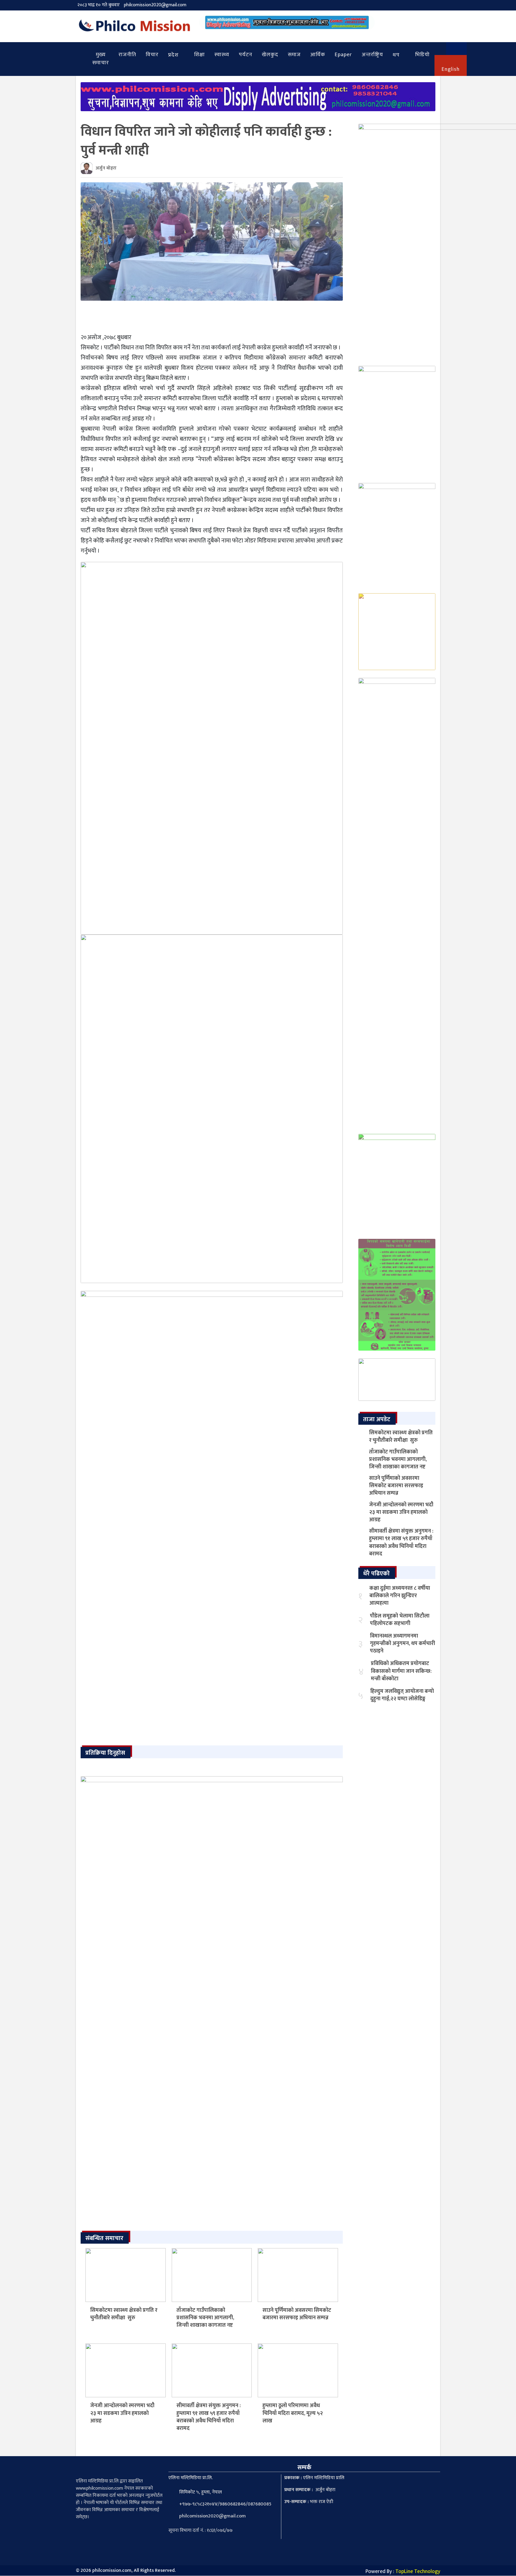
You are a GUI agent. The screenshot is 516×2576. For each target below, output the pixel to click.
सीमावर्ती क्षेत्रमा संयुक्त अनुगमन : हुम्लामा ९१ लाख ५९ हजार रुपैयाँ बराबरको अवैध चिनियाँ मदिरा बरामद (209, 2417)
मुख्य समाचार (101, 59)
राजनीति (127, 55)
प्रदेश (173, 55)
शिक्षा (199, 55)
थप (396, 55)
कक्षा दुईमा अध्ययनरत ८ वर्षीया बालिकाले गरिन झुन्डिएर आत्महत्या (400, 1596)
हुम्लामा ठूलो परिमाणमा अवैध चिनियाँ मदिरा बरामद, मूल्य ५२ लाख (293, 2413)
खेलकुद (270, 55)
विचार (152, 55)
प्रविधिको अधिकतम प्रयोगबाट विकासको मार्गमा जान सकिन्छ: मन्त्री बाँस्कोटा (401, 1671)
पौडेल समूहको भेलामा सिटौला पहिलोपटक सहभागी (400, 1620)
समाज (294, 55)
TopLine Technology (418, 2572)
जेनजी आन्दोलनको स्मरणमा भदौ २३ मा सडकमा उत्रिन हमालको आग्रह (122, 2413)
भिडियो (422, 55)
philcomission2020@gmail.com (155, 5)
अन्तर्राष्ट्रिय (372, 55)
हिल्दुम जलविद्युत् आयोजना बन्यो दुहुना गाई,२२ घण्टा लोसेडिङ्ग (402, 1695)
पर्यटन (246, 55)
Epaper (343, 55)
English (451, 69)
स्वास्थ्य (222, 55)
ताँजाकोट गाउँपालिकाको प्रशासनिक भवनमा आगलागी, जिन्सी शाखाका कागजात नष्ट (205, 2318)
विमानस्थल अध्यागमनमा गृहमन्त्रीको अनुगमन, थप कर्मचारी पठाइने (403, 1644)
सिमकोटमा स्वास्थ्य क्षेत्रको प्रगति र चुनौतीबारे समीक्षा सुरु (124, 2314)
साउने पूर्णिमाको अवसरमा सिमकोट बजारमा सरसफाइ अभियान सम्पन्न (297, 2314)
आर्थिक (318, 55)
